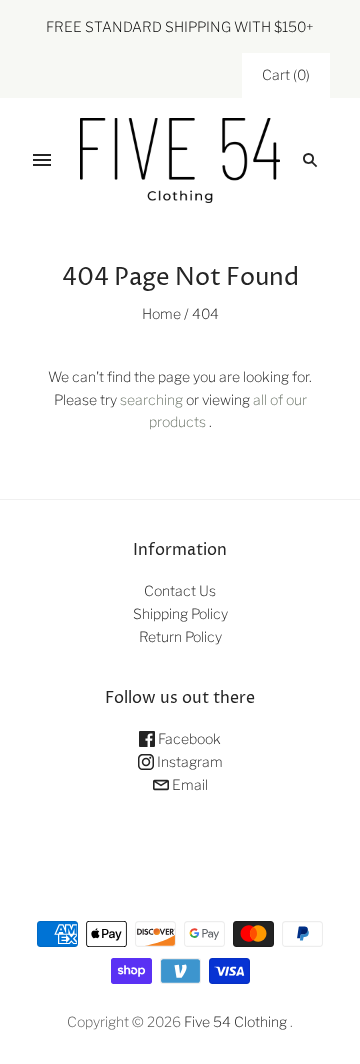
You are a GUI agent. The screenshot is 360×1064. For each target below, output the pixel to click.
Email (188, 784)
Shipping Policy (180, 613)
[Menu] (42, 160)
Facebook (188, 738)
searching (151, 399)
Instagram (188, 761)
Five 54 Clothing (235, 1021)
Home (161, 313)
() (286, 74)
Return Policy (180, 636)
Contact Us (180, 590)
